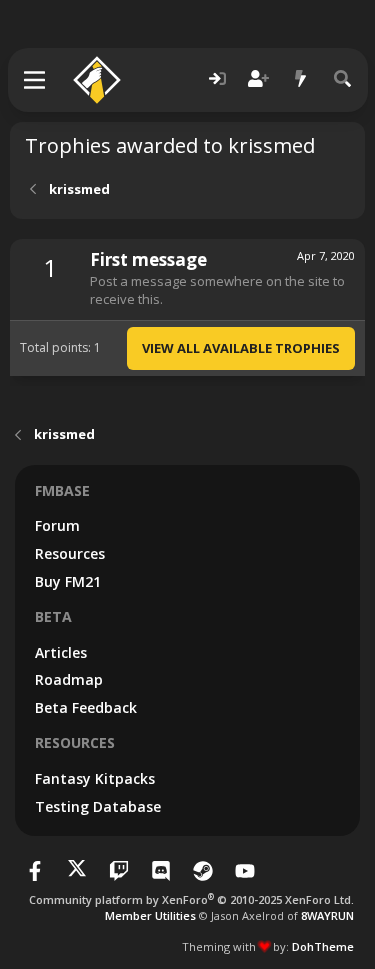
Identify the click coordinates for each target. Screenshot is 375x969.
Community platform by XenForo (191, 899)
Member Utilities (150, 915)
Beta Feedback (86, 707)
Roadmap (69, 679)
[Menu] (35, 80)
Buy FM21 (68, 581)
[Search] (343, 79)
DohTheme (323, 946)
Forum (57, 525)
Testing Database (98, 806)
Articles (61, 652)
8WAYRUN (327, 915)
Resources (70, 553)
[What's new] (301, 79)
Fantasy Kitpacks (95, 778)
